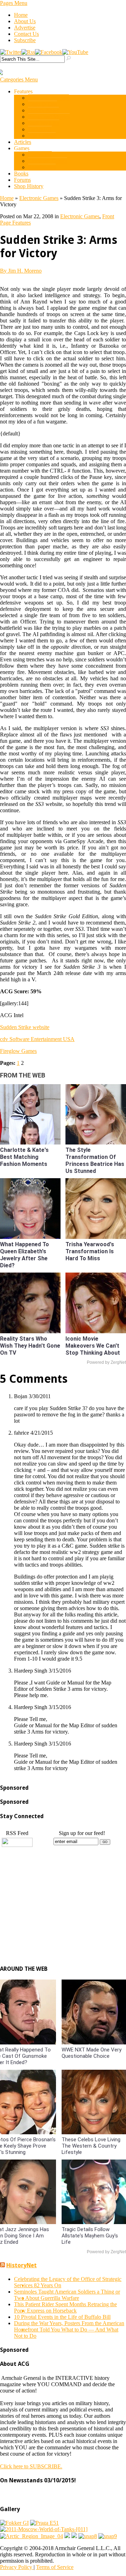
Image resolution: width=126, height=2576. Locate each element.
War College (42, 136)
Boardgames (42, 167)
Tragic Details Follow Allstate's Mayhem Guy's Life (90, 2236)
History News (43, 110)
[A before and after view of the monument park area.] (67, 2536)
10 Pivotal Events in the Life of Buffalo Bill (62, 2317)
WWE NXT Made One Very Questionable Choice (92, 2053)
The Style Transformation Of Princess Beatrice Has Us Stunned (95, 1160)
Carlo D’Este (43, 104)
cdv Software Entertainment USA (37, 1039)
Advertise (25, 28)
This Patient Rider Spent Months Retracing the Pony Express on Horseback (65, 2307)
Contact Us (26, 34)
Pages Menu (14, 3)
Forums (22, 180)
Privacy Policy (17, 2567)
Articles (23, 142)
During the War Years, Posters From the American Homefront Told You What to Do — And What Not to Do (69, 2330)
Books (21, 173)
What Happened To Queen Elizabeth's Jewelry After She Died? (24, 1255)
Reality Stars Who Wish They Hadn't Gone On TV (30, 1346)
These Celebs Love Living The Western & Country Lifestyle (91, 2146)
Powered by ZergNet (106, 1362)
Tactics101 (40, 129)
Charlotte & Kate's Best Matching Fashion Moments (24, 1157)
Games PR (40, 155)
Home (21, 15)
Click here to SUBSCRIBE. (31, 2466)
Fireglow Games (18, 1051)
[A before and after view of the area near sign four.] (74, 2536)
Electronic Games (48, 161)
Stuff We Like (44, 123)
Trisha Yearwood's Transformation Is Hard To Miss (90, 1251)
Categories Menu (19, 79)
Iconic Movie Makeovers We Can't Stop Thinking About (93, 1346)
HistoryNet (22, 2265)
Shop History (29, 186)
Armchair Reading (48, 98)
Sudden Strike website (25, 1027)
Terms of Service (55, 2567)
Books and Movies (49, 117)
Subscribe (25, 40)
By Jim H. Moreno (21, 271)
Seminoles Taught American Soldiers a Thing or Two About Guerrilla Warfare (67, 2295)
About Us (25, 21)
